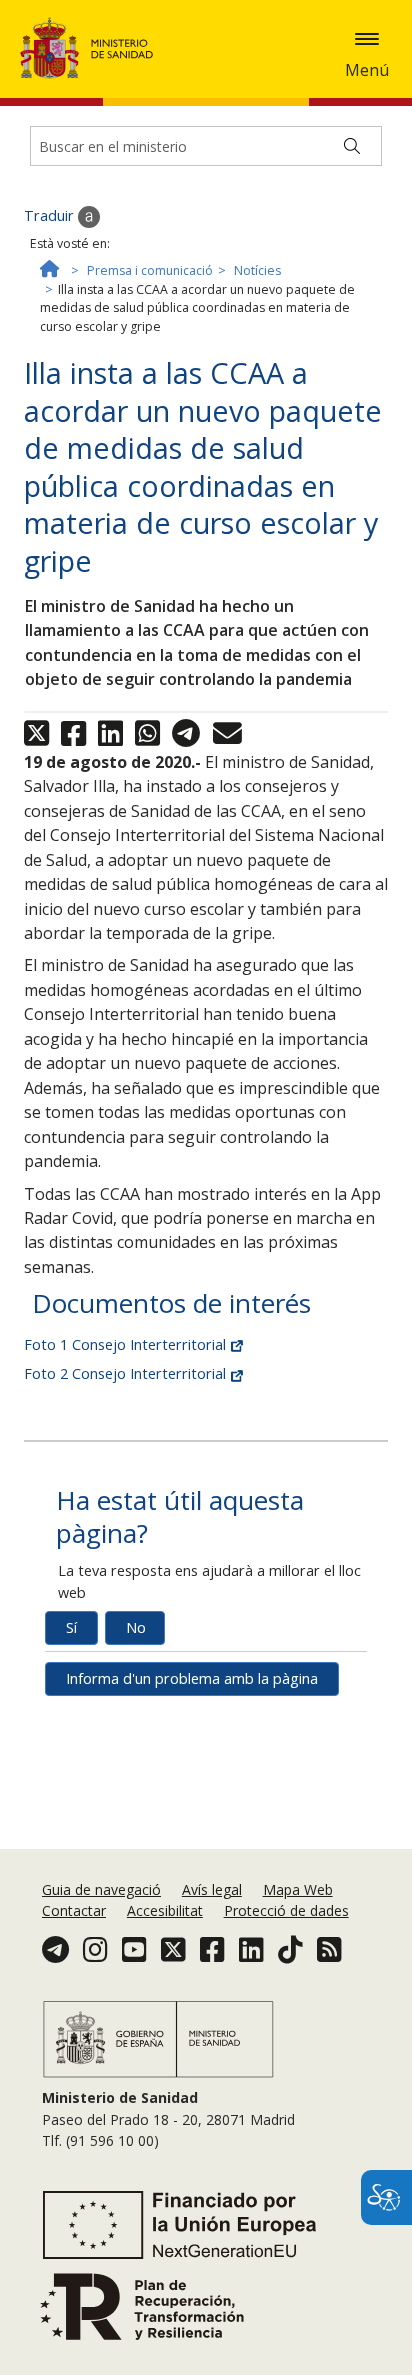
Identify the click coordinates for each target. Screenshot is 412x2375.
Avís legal (212, 1889)
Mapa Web (298, 1889)
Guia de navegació (101, 1889)
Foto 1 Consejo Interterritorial (127, 1344)
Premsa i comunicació (150, 270)
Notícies (257, 270)
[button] (367, 39)
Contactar (74, 1910)
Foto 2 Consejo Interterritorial (127, 1373)
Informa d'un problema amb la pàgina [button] (192, 1678)
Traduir (51, 215)
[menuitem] (103, 1889)
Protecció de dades (286, 1910)
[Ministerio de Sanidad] (93, 48)
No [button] (136, 1627)
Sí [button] (71, 1627)
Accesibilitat (165, 1910)
